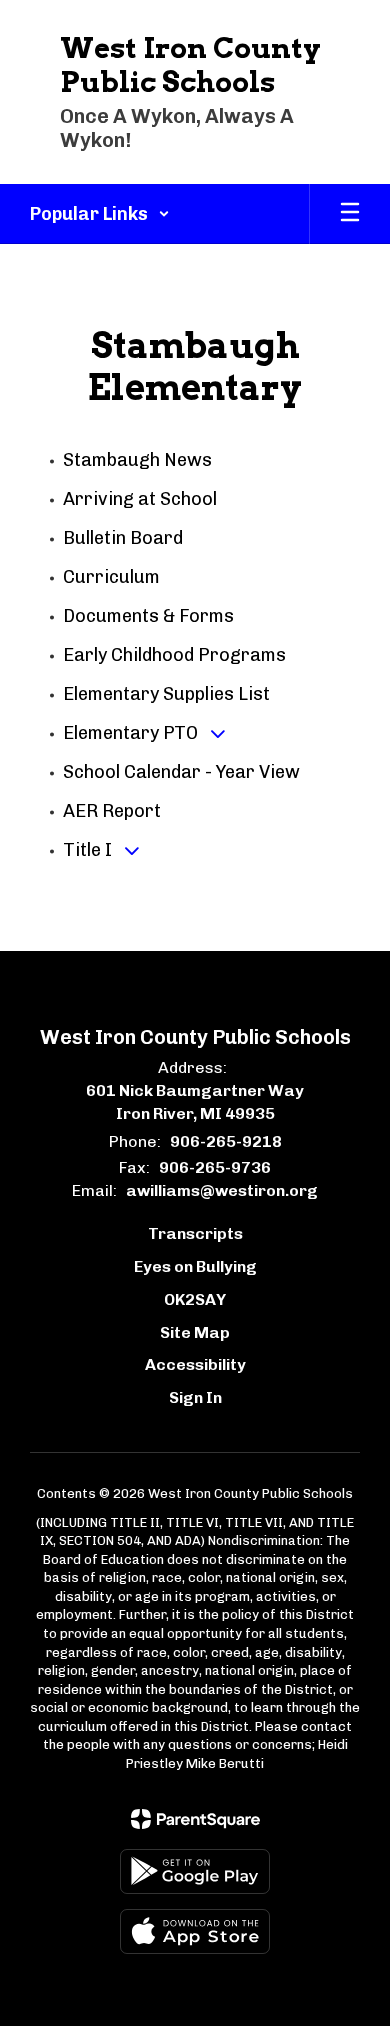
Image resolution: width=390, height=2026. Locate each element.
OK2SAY (195, 1299)
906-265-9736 (215, 1167)
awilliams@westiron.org (222, 1190)
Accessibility (195, 1364)
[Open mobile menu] (350, 214)
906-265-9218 (226, 1141)
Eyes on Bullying (195, 1266)
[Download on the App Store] (195, 1931)
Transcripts (195, 1233)
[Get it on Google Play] (195, 1871)
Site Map (195, 1332)
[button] (100, 214)
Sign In (195, 1397)
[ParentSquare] (195, 1819)
